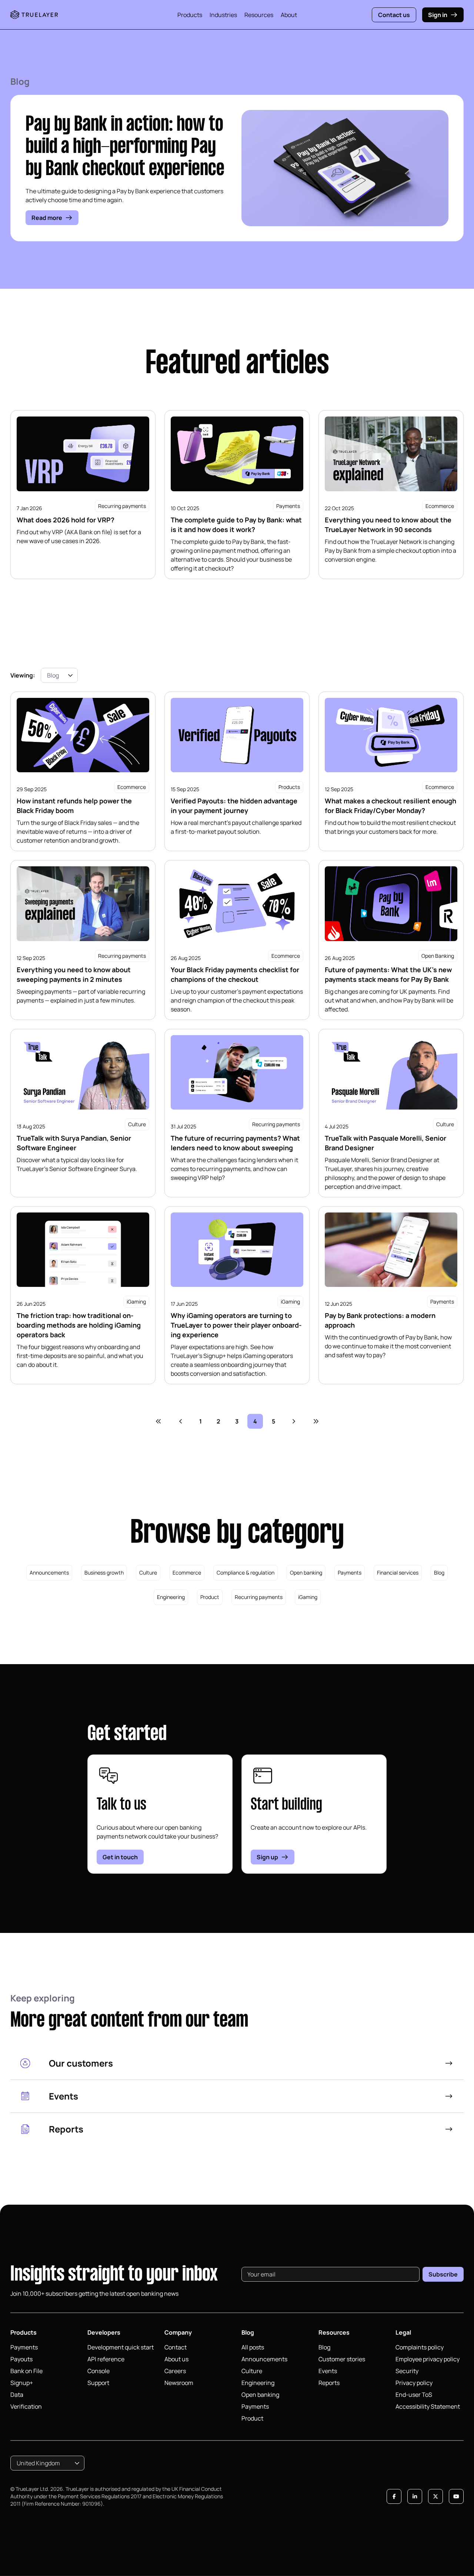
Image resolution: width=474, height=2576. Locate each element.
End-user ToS (414, 2395)
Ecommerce (187, 1573)
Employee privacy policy (428, 2359)
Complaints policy (420, 2347)
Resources (259, 15)
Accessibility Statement (428, 2406)
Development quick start (121, 2347)
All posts (253, 2347)
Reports (329, 2383)
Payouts (21, 2359)
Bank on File (26, 2371)
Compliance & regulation (246, 1573)
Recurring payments (259, 1597)
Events (328, 2371)
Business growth (104, 1573)
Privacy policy (414, 2383)
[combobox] (59, 675)
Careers (175, 2371)
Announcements (49, 1573)
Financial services (398, 1573)
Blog (439, 1573)
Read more (47, 218)
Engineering (171, 1597)
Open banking (306, 1573)
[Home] (34, 15)
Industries (223, 15)
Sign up (267, 1857)
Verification (26, 2406)
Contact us (394, 15)
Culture (148, 1573)
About (289, 15)
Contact (176, 2347)
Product (210, 1597)
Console (99, 2371)
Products (190, 15)
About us (176, 2359)
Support (98, 2383)
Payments (350, 1573)
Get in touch (120, 1857)
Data (17, 2395)
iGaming (308, 1597)
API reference (106, 2359)
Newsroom (179, 2383)
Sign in (438, 15)
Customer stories (342, 2359)
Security (407, 2371)
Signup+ (22, 2383)
